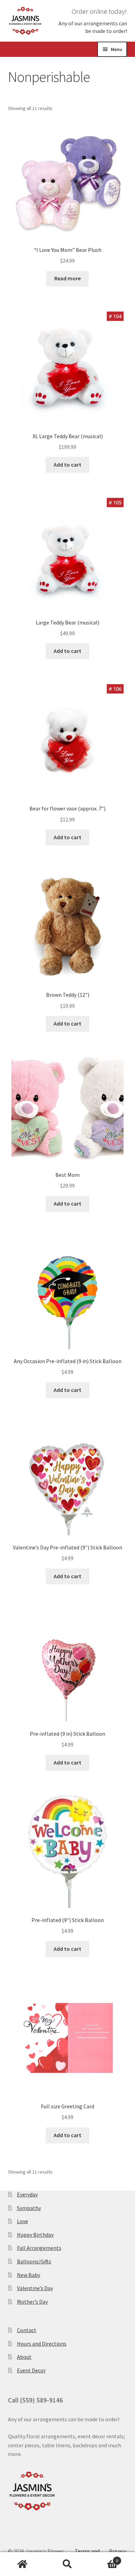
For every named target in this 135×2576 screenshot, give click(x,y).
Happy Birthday (35, 2235)
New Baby (29, 2275)
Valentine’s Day (35, 2288)
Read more (67, 278)
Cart (104, 2558)
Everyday (27, 2194)
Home (22, 2564)
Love (22, 2221)
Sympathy (29, 2208)
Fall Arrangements (39, 2248)
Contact (27, 2330)
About (24, 2357)
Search (67, 2564)
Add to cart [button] (67, 465)
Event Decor (31, 2370)
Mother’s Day (32, 2302)
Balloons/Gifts (34, 2261)
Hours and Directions (42, 2344)
